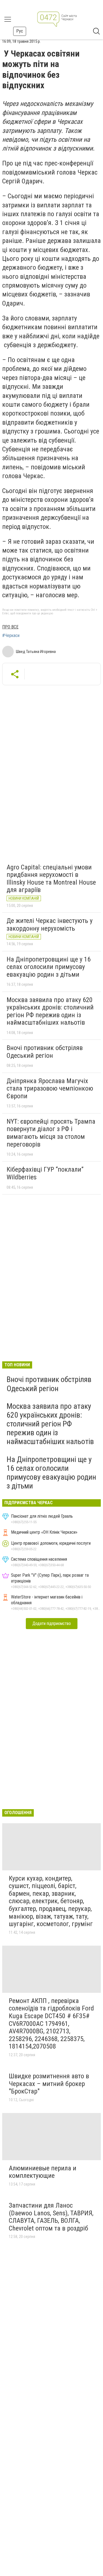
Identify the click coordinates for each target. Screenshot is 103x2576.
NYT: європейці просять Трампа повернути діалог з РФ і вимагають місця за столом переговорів (51, 1133)
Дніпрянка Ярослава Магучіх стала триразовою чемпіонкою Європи (50, 1088)
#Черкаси (11, 636)
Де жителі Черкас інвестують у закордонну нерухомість (50, 925)
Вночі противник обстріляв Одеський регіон (45, 1052)
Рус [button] (20, 31)
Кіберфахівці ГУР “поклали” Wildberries (45, 1173)
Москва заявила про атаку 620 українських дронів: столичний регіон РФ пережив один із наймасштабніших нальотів (50, 1011)
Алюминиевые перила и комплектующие (43, 2172)
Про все (10, 627)
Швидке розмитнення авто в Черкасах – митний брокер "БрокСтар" (49, 2084)
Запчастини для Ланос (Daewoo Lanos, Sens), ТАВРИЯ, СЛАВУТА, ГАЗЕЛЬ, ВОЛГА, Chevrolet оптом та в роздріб (51, 2217)
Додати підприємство (52, 1623)
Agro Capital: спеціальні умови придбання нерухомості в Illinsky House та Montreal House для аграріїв (51, 879)
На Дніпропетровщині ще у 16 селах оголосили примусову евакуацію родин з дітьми (49, 967)
